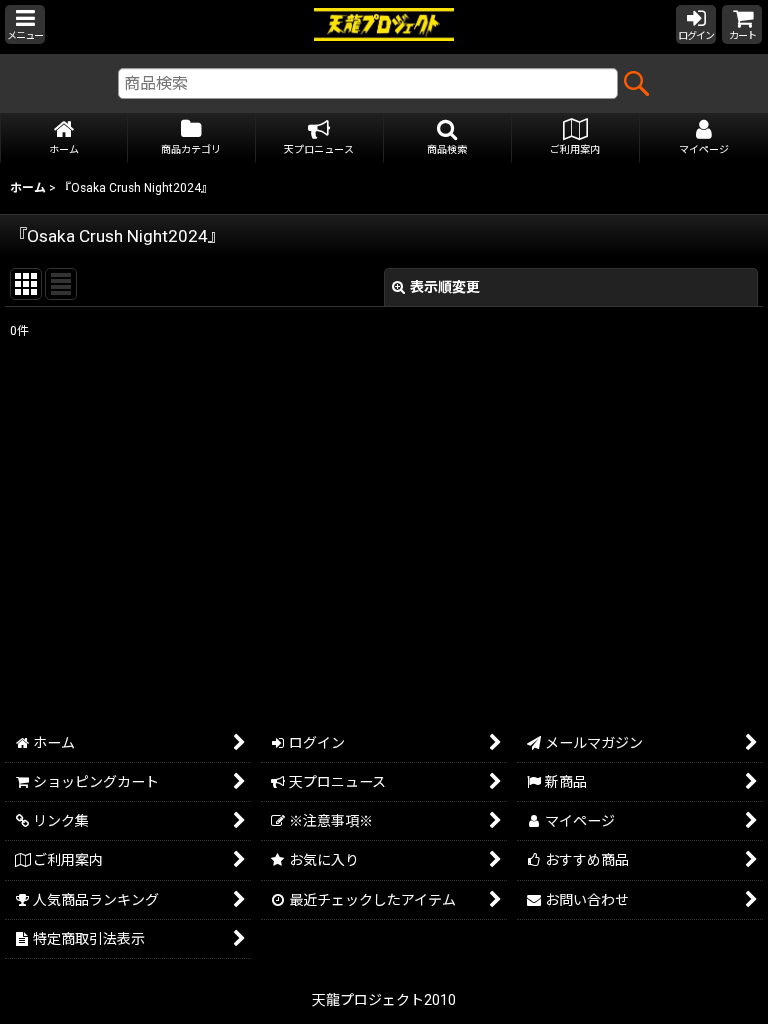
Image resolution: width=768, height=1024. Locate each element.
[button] (25, 24)
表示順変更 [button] (445, 287)
